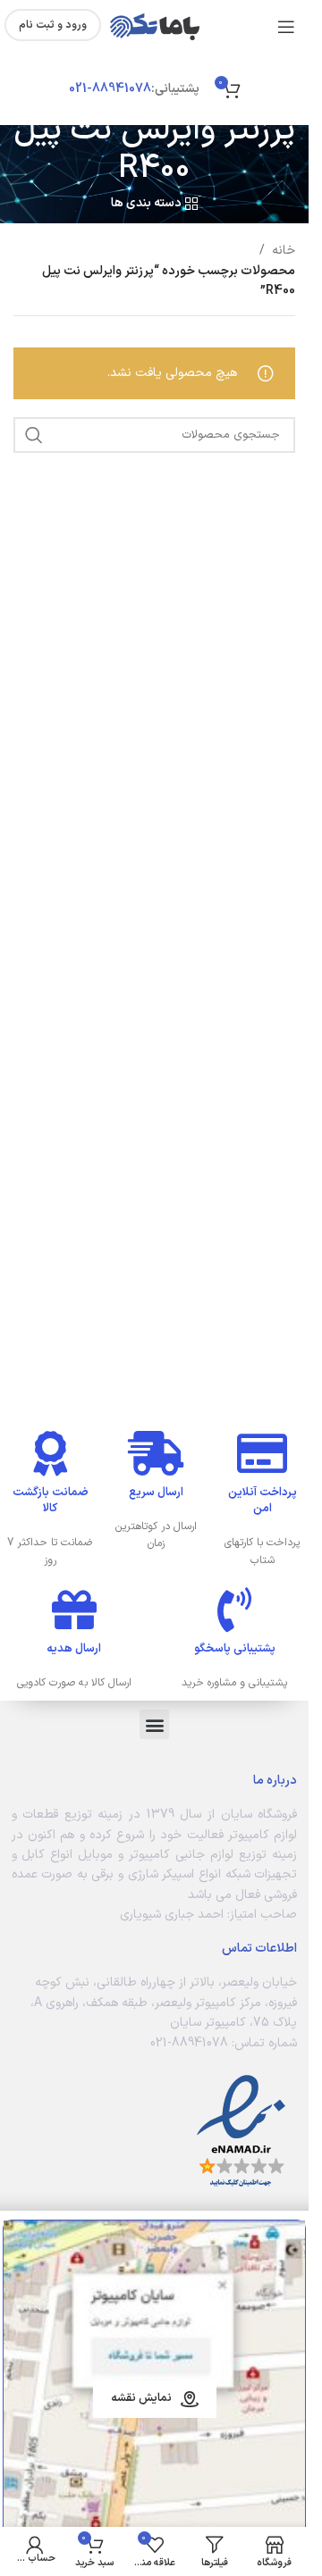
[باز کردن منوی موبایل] (286, 27)
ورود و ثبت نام (53, 25)
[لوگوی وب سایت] (155, 26)
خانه (284, 251)
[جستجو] (34, 435)
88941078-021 (110, 89)
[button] (154, 1724)
